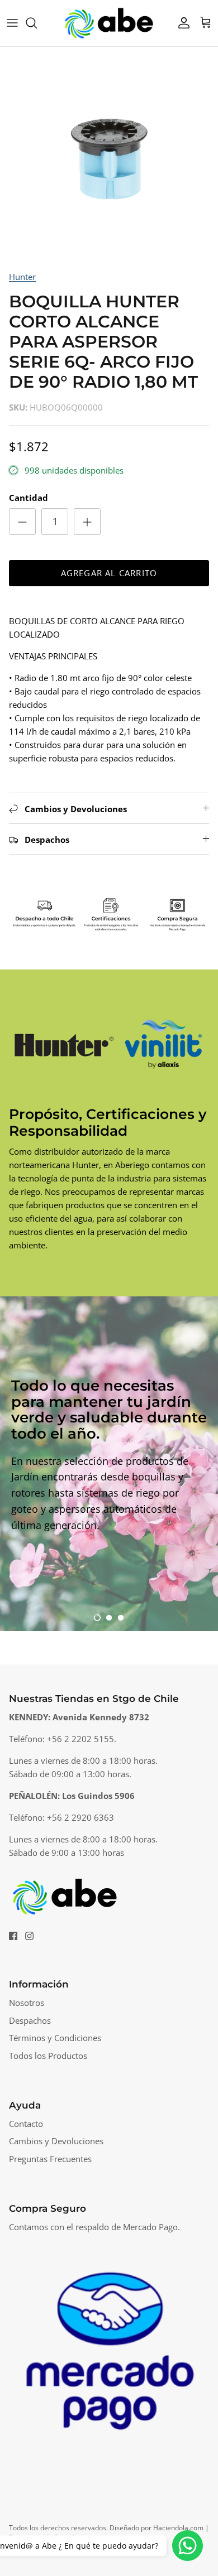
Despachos (30, 2020)
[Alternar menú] (12, 23)
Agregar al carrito (109, 573)
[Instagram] (29, 1936)
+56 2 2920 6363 (80, 1817)
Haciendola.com (178, 2528)
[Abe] (109, 23)
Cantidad (29, 498)
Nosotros (27, 2003)
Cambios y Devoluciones (56, 2141)
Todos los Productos (48, 2056)
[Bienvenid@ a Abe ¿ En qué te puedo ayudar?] (188, 2546)
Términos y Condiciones (55, 2038)
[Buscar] (37, 23)
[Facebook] (13, 1936)
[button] (97, 1618)
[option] (109, 156)
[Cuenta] (181, 23)
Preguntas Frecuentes (50, 2159)
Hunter (22, 277)
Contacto (26, 2124)
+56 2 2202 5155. (82, 1739)
